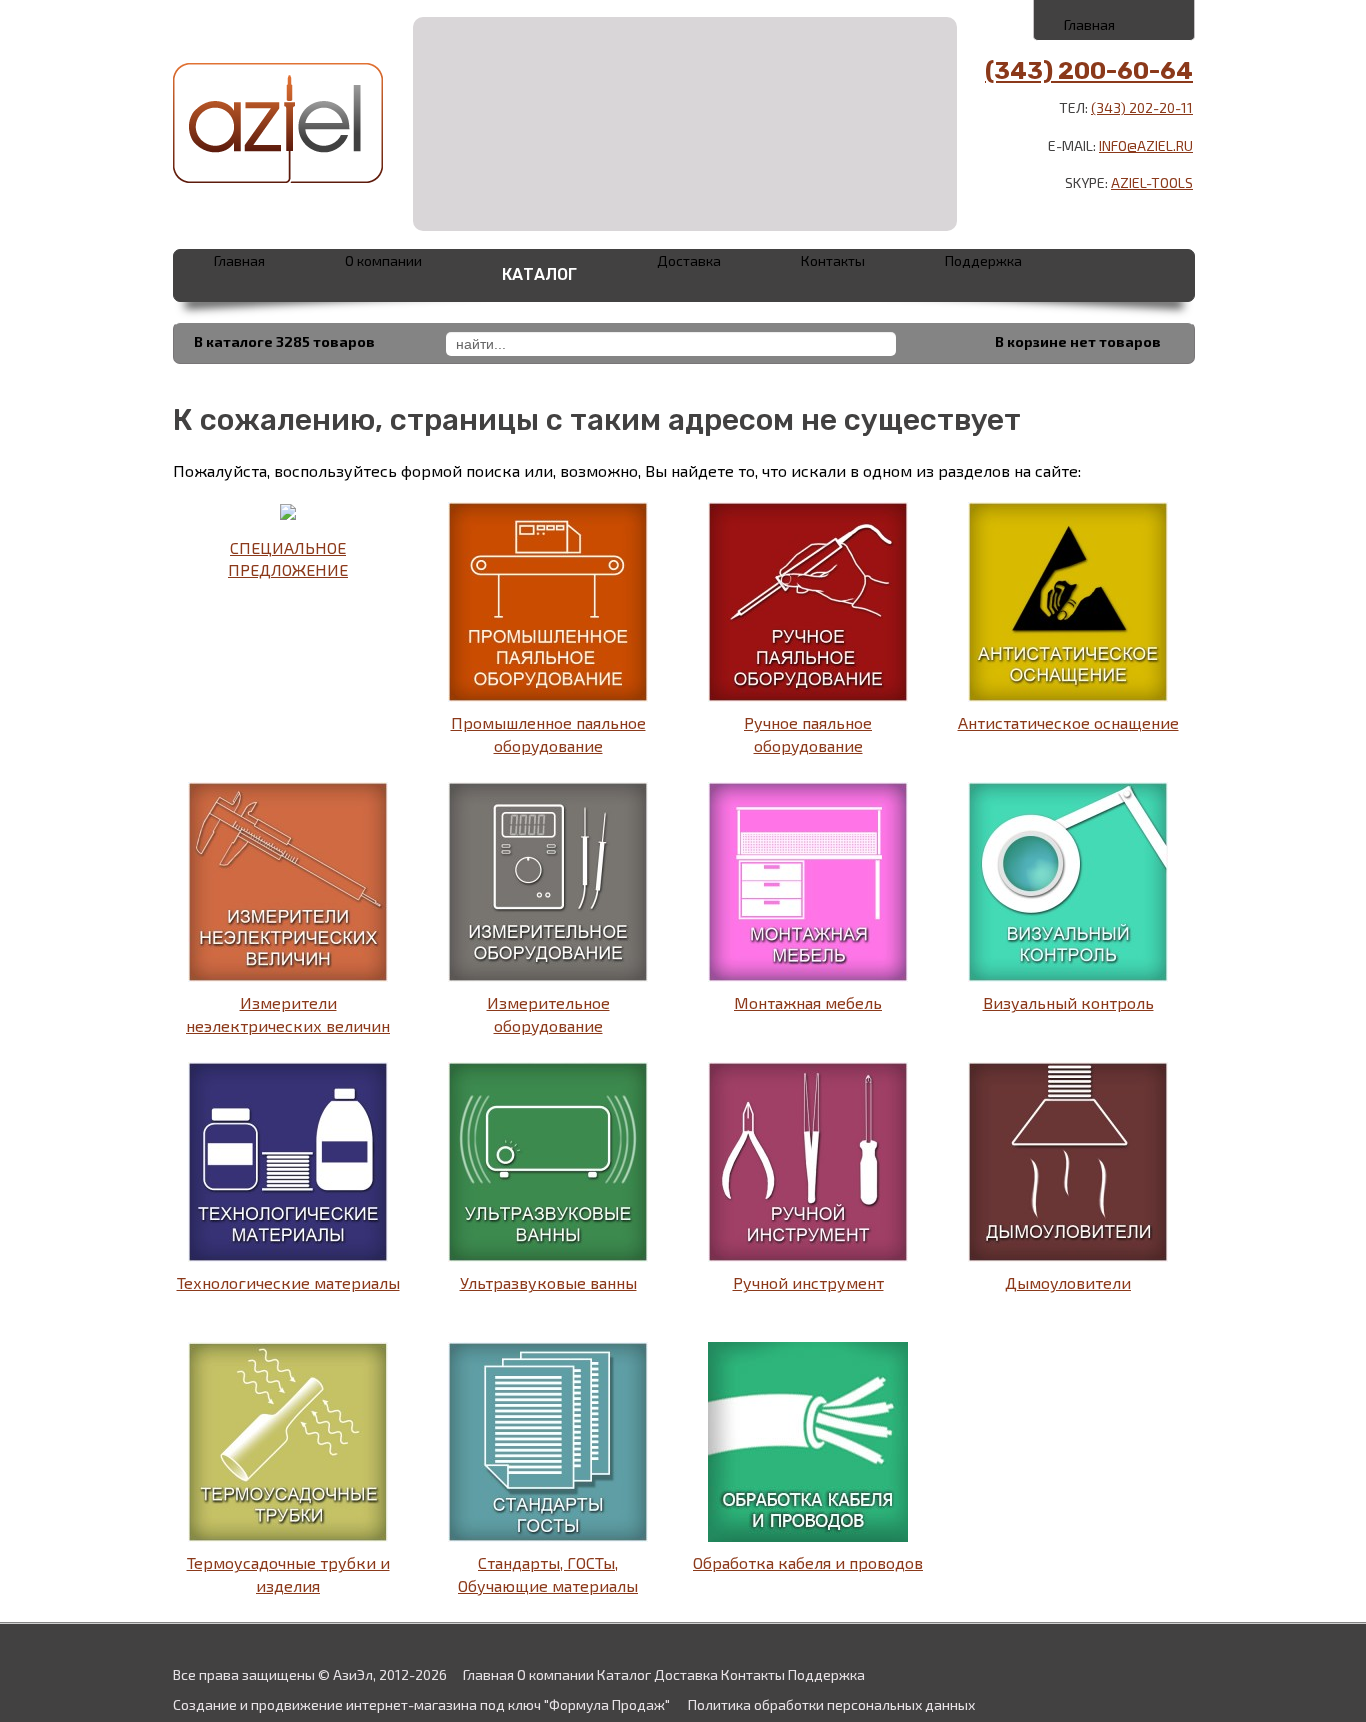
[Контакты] (1115, 19)
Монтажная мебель (808, 1002)
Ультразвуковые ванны (548, 1282)
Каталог (539, 274)
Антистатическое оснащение (1068, 722)
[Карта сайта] (1159, 19)
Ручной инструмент (808, 1282)
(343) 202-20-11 (1142, 107)
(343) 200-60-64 (1089, 71)
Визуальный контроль (1068, 1002)
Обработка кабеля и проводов (808, 1562)
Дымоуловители (1068, 1282)
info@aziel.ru (1146, 145)
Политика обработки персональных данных (831, 1704)
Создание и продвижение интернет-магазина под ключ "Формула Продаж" (421, 1704)
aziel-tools (1152, 182)
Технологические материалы (288, 1282)
